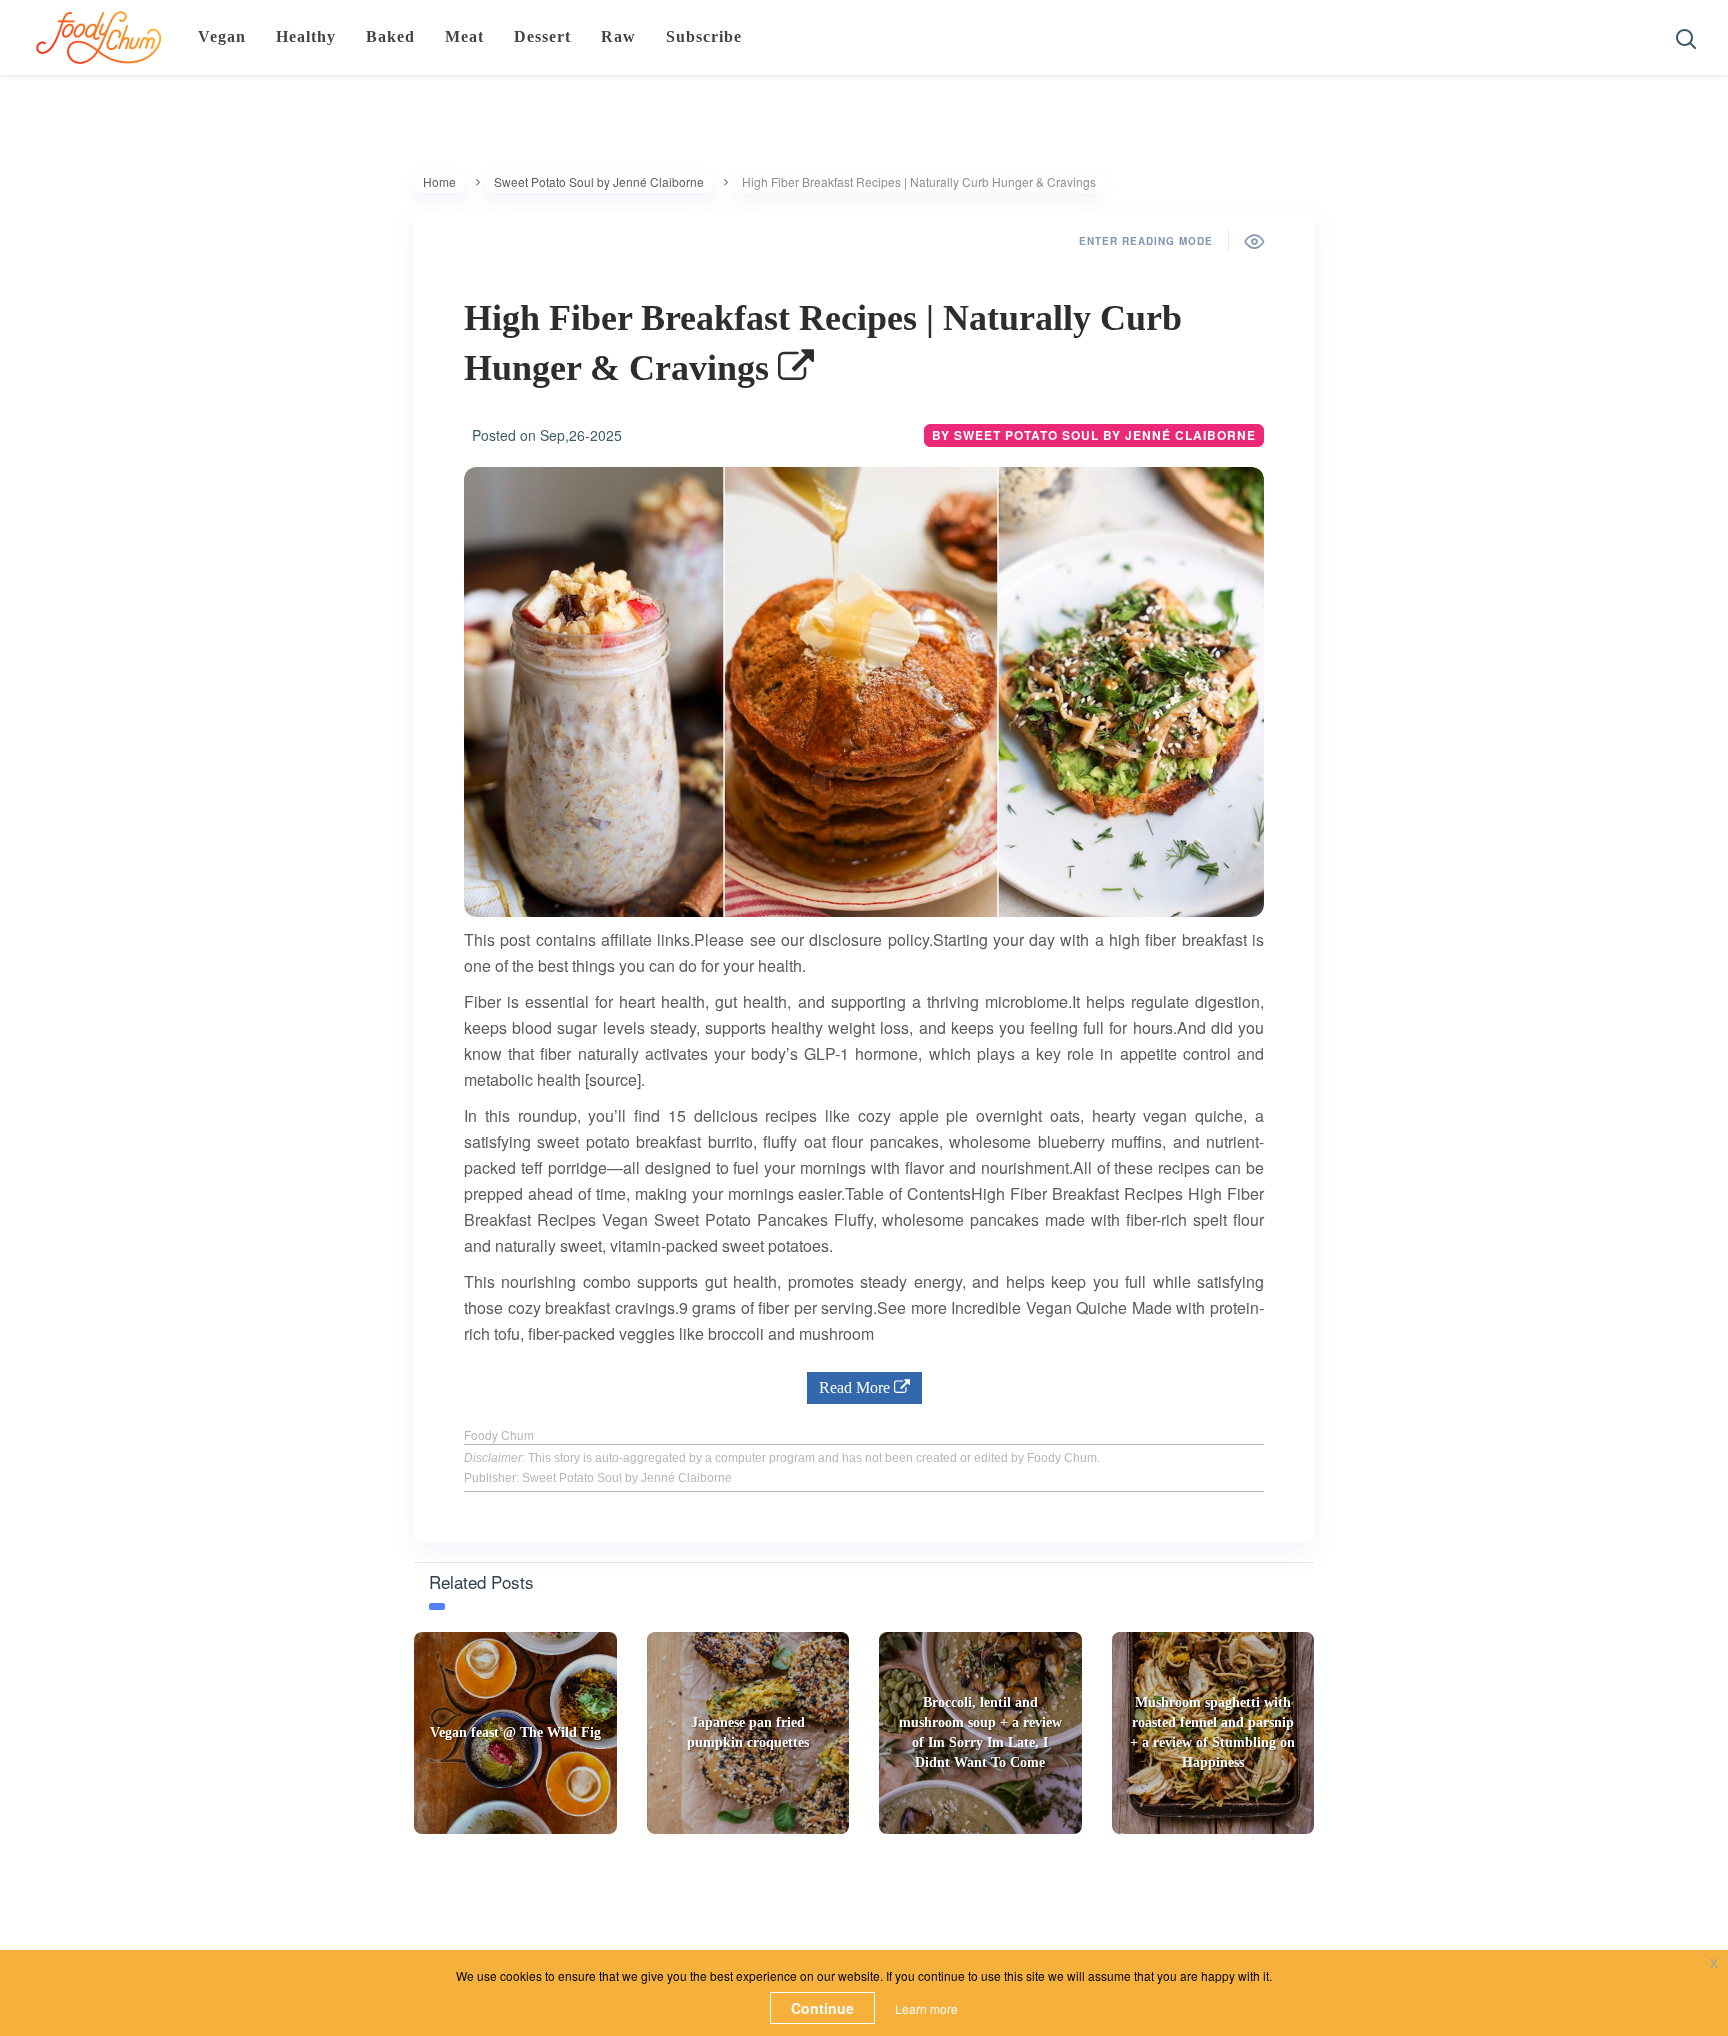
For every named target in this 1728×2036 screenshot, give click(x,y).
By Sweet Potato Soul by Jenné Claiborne (1094, 435)
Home (439, 181)
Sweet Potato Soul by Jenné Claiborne (599, 181)
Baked (390, 36)
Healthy (306, 36)
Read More (856, 1387)
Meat (464, 36)
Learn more (926, 2008)
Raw (618, 36)
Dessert (542, 36)
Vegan (222, 36)
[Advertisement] (864, 1899)
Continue (822, 2008)
